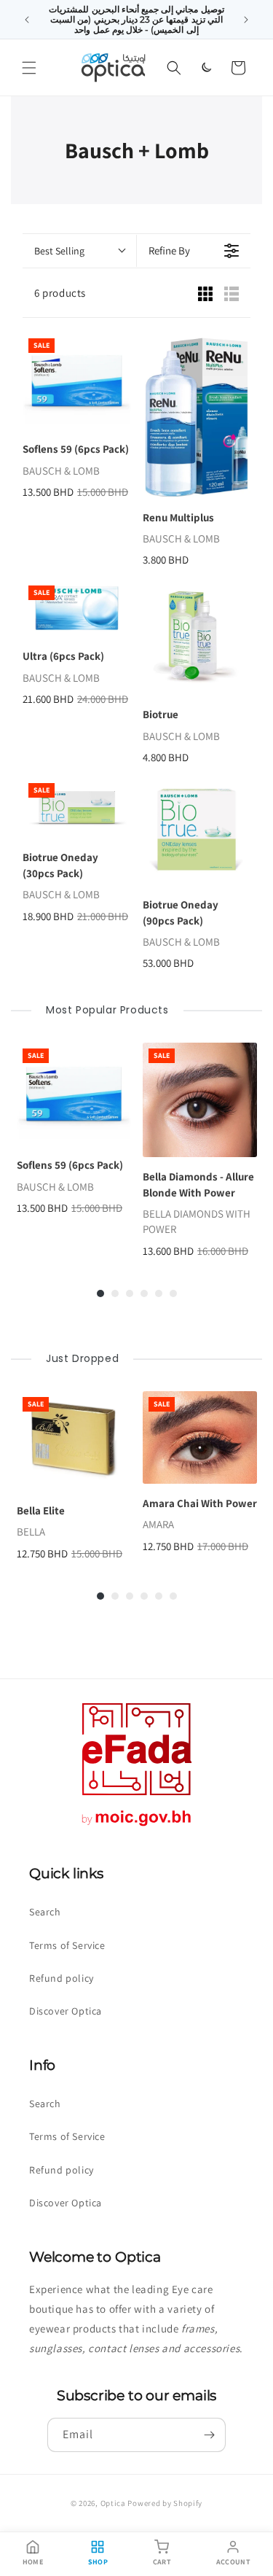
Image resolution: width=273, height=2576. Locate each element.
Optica (113, 2503)
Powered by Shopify (165, 2503)
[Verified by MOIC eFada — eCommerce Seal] (137, 1826)
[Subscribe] (209, 2435)
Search (45, 1912)
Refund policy (62, 1978)
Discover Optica (66, 2011)
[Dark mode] (206, 68)
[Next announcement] (246, 20)
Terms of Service (67, 1945)
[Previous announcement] (27, 20)
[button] (29, 68)
